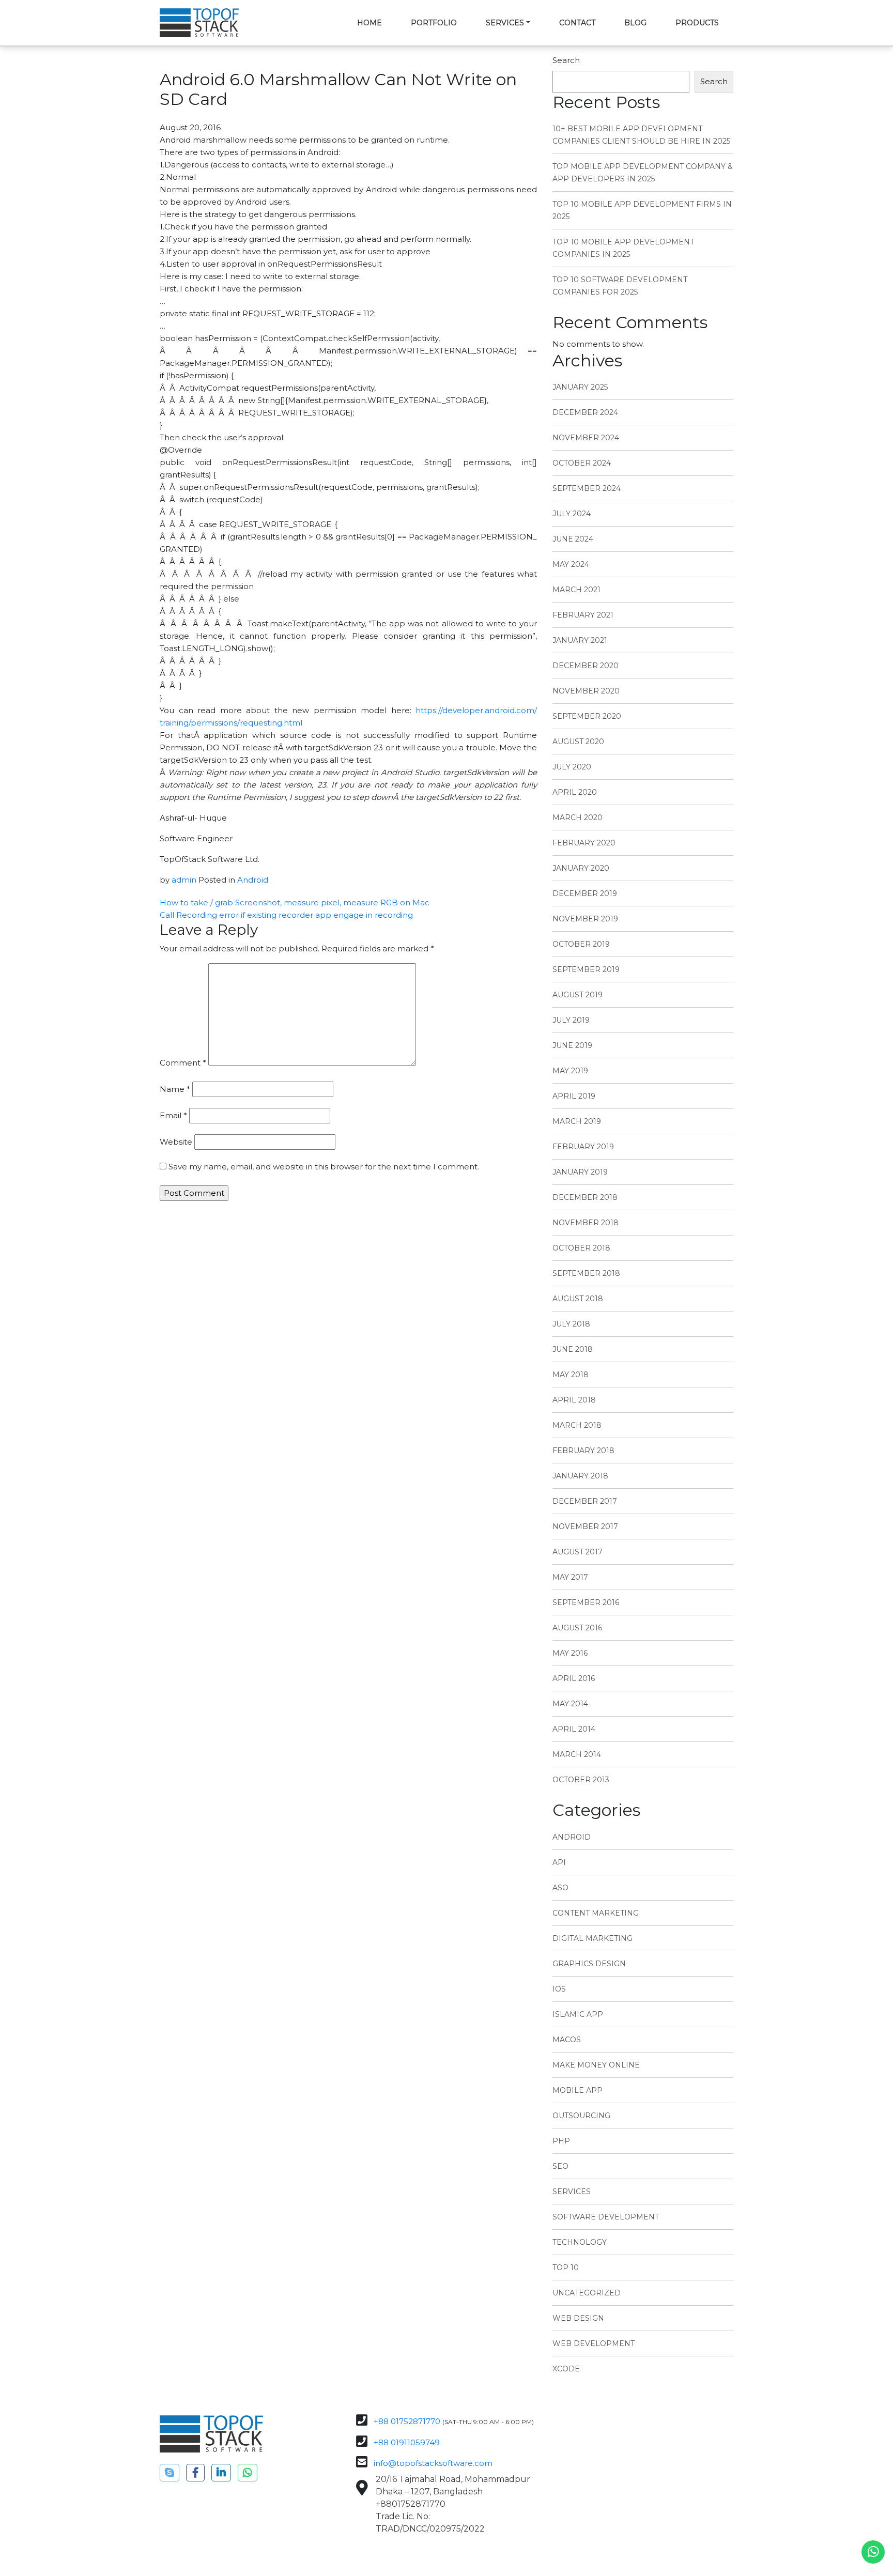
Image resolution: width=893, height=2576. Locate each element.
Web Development (594, 2343)
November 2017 (585, 1526)
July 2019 (571, 1020)
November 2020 (586, 691)
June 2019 (572, 1045)
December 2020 (586, 666)
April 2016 (574, 1678)
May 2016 (570, 1653)
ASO (560, 1888)
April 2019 (574, 1096)
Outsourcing (581, 2116)
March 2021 (576, 590)
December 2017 (585, 1501)
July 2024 (572, 514)
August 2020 (578, 742)
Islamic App (578, 2014)
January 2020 (581, 868)
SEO (560, 2166)
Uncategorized (587, 2293)
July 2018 (571, 1324)
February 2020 (584, 843)
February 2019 (583, 1147)
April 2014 (574, 1729)
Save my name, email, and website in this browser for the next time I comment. (324, 1167)
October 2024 (582, 463)
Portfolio (434, 23)
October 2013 (581, 1780)
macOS (567, 2040)
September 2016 (586, 1602)
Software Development (606, 2217)
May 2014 (570, 1704)
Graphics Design (589, 1964)
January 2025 (580, 387)
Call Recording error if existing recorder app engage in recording (286, 915)
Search (566, 60)
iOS (559, 1989)
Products (697, 23)
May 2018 (571, 1375)
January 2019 (580, 1172)
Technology (580, 2242)
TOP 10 (566, 2268)
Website (176, 1142)
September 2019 (586, 969)
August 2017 (578, 1552)
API (559, 1862)
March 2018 (577, 1425)
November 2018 (586, 1223)
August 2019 (578, 995)
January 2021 (580, 640)
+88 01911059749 (407, 2442)
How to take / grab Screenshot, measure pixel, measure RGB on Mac (295, 903)
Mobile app (578, 2090)
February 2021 (583, 615)
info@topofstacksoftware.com (433, 2463)
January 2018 (580, 1476)
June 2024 (573, 539)
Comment (183, 1063)
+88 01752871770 (407, 2421)
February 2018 (583, 1451)
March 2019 (577, 1121)
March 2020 (578, 817)
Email (173, 1115)
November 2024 (586, 438)
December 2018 (585, 1197)
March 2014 (577, 1754)
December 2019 (585, 893)
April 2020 (575, 792)
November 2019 (585, 919)
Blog (635, 23)
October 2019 (581, 944)
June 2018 (573, 1349)
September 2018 (586, 1273)
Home (369, 23)
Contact (577, 23)
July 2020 (572, 767)
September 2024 (587, 488)
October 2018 (581, 1248)
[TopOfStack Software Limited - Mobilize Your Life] (199, 23)
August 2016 (577, 1628)
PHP (561, 2141)
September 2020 (587, 716)
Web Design (578, 2318)
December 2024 (585, 412)
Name (175, 1089)
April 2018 (574, 1400)
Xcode (566, 2369)
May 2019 (570, 1071)
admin (184, 880)
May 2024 (571, 564)
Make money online (596, 2065)
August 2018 (578, 1299)
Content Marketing (596, 1913)
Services (505, 23)
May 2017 (570, 1577)
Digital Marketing (592, 1938)
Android (253, 880)
